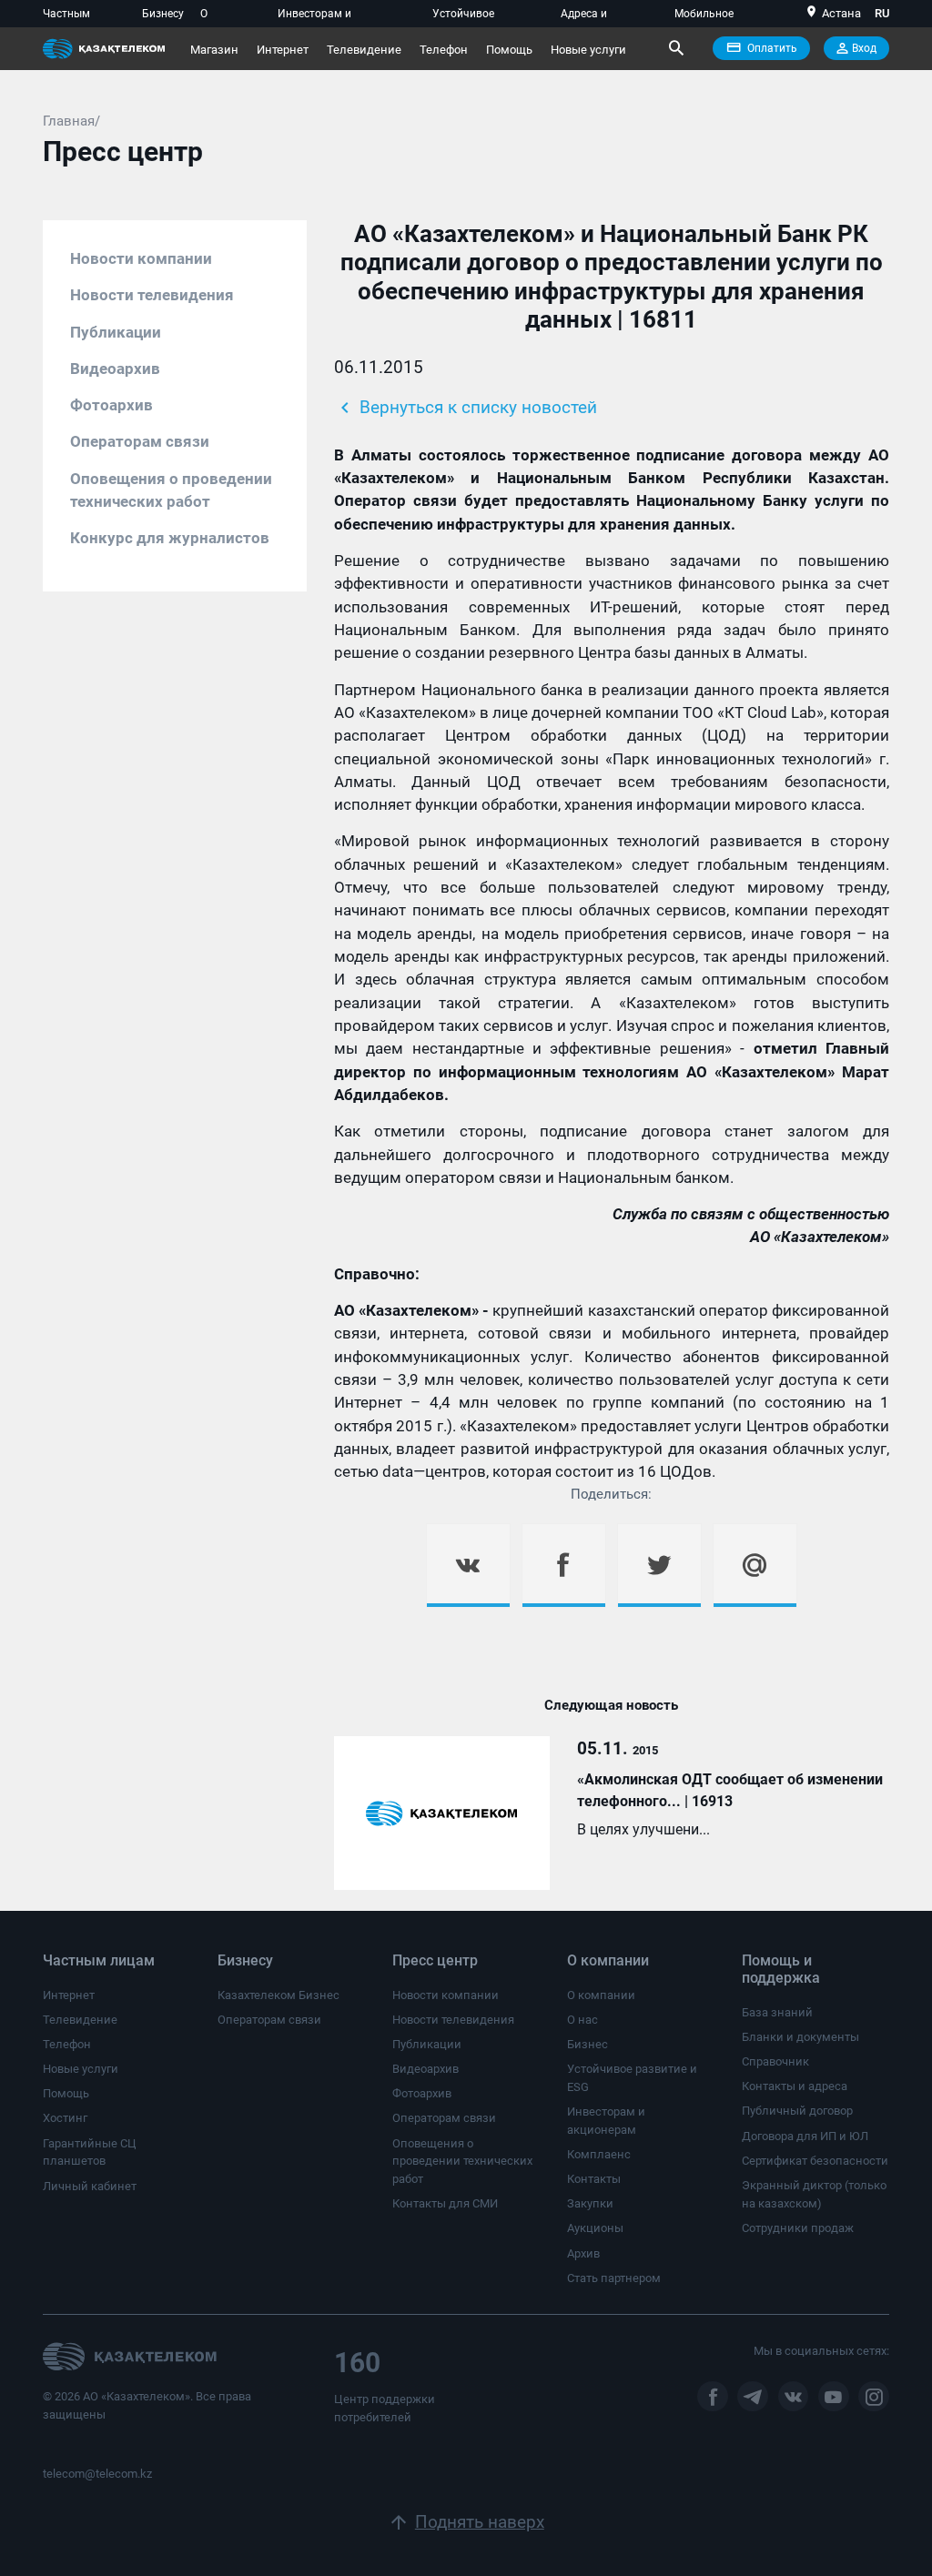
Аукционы (595, 2228)
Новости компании (141, 258)
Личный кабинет (90, 2186)
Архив (583, 2253)
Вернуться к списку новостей (466, 408)
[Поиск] (675, 48)
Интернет (283, 50)
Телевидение (364, 50)
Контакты (594, 2179)
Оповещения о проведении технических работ (171, 490)
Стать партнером (614, 2278)
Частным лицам (66, 17)
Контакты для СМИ (445, 2203)
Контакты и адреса (795, 2086)
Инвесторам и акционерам (314, 17)
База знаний (777, 2012)
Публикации (116, 332)
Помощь (509, 50)
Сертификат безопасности (815, 2161)
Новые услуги (588, 50)
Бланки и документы (800, 2037)
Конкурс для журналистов (170, 538)
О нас (582, 2020)
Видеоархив (115, 369)
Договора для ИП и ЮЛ (805, 2136)
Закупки (590, 2203)
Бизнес (588, 2044)
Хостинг (65, 2118)
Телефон (444, 50)
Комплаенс (599, 2154)
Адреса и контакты (585, 17)
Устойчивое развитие (463, 17)
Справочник (775, 2061)
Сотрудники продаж (798, 2228)
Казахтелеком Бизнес (279, 1995)
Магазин (214, 50)
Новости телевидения (152, 295)
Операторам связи (140, 441)
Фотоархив (111, 405)
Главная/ (71, 121)
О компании (226, 17)
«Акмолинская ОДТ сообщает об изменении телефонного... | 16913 (730, 1790)
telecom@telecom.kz (97, 2474)
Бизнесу (163, 14)
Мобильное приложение (706, 17)
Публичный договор (797, 2111)
